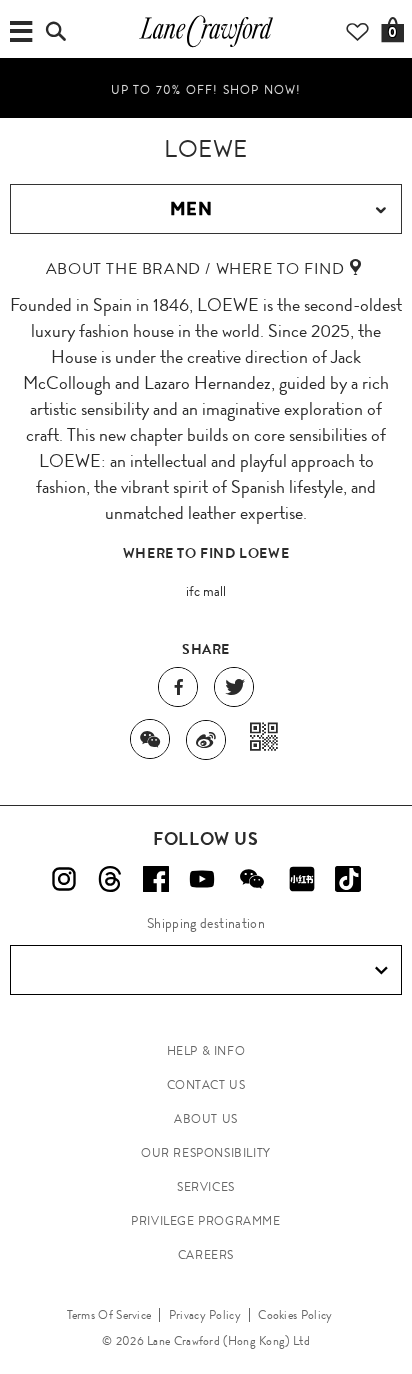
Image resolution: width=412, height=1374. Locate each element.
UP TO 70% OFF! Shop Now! (206, 89)
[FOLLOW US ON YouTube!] (202, 879)
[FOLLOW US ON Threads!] (110, 879)
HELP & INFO (206, 1051)
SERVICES (206, 1187)
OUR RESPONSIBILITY (206, 1153)
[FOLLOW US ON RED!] (302, 879)
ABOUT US (206, 1119)
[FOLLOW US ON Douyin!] (348, 879)
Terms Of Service (109, 1315)
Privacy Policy (205, 1315)
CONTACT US (206, 1085)
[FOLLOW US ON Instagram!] (64, 879)
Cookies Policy (295, 1315)
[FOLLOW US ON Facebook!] (156, 879)
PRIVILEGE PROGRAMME (205, 1221)
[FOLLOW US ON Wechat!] (252, 879)
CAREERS (206, 1255)
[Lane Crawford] (206, 46)
